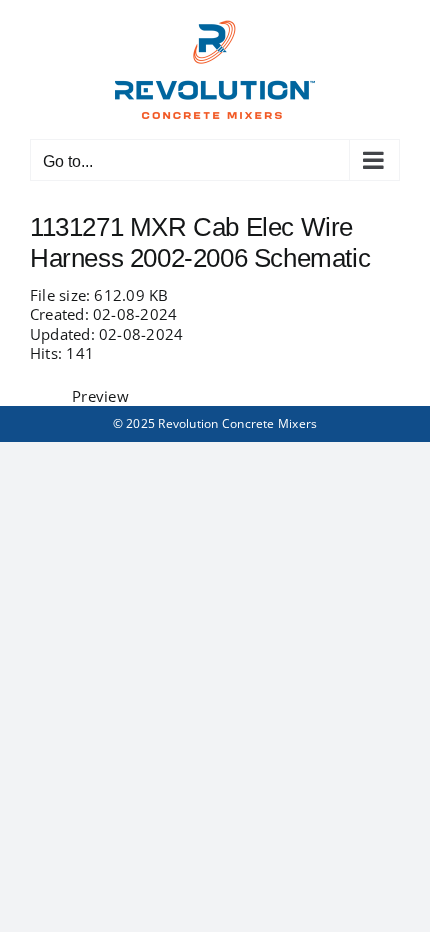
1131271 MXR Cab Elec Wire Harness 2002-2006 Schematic (200, 243)
